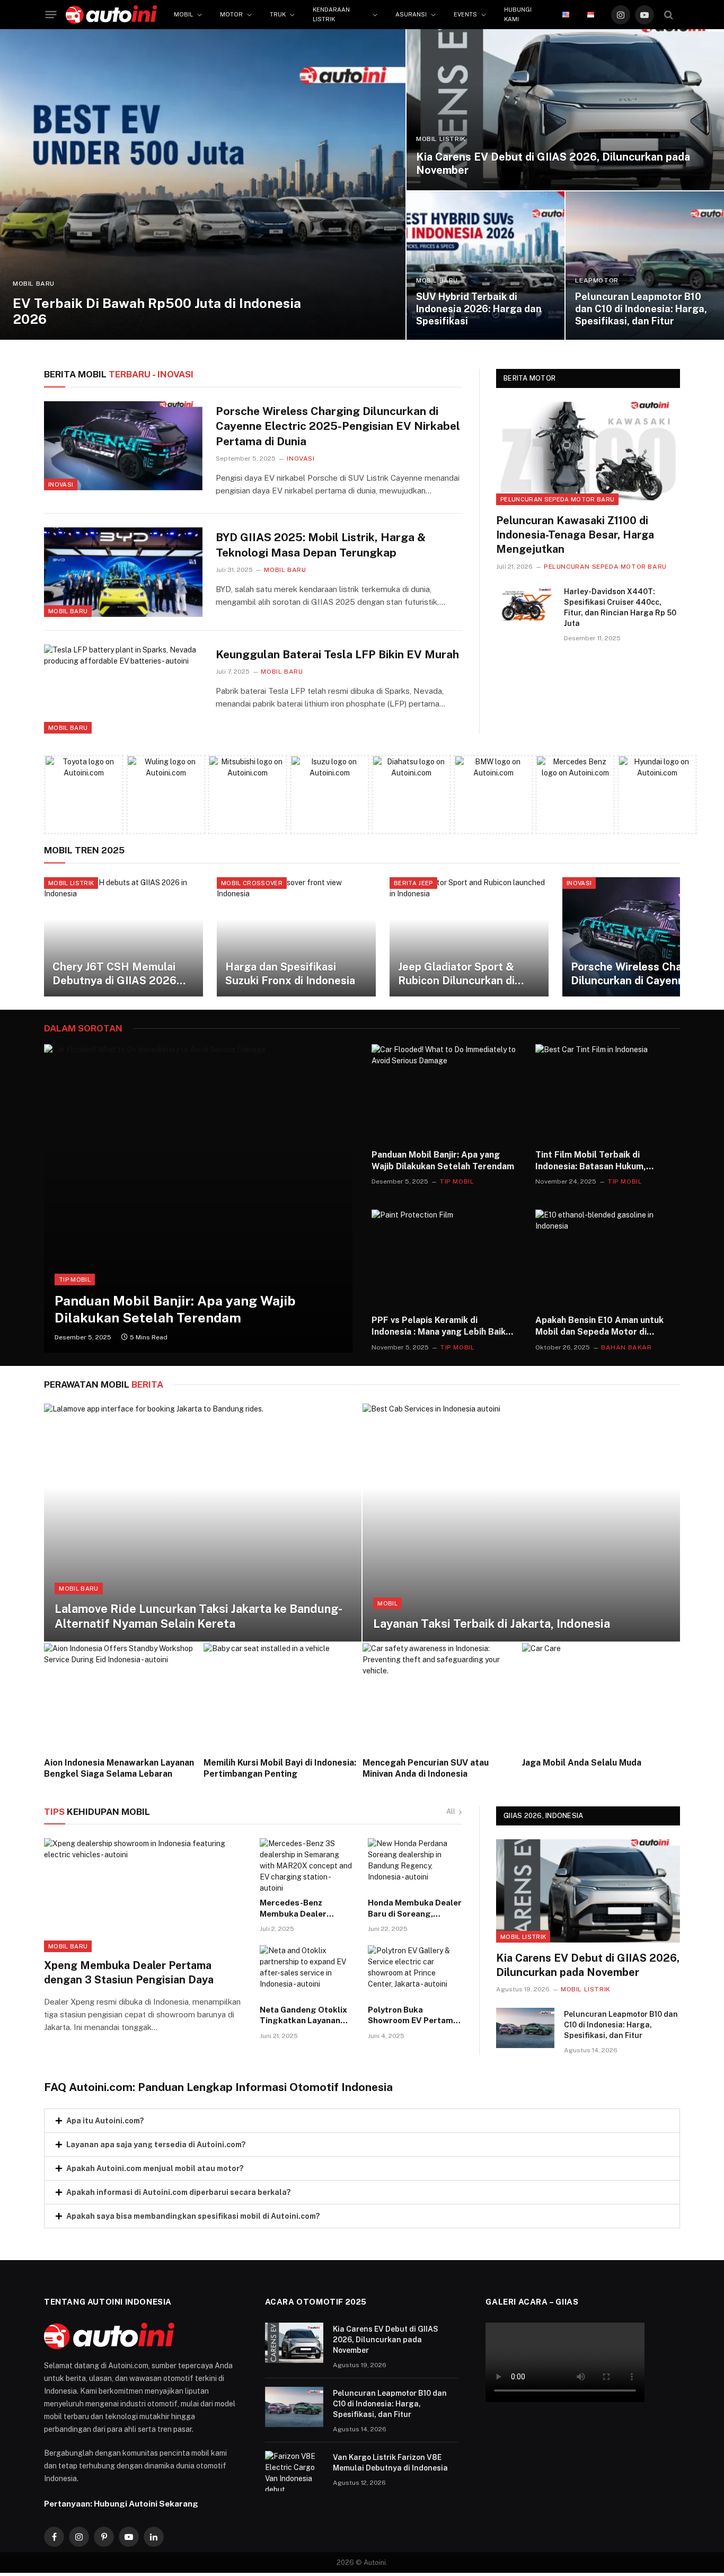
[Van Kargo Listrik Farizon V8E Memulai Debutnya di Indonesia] (294, 2471)
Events (465, 14)
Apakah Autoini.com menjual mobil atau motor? (155, 2168)
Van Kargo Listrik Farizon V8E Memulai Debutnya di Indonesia (390, 2463)
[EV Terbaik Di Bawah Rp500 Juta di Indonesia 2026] (203, 184)
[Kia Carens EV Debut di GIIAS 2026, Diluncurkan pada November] (565, 110)
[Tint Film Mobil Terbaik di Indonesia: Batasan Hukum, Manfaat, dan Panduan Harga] (608, 1092)
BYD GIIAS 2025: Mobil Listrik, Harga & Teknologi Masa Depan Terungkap (321, 545)
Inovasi (61, 484)
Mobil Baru (34, 284)
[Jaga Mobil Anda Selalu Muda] (601, 1696)
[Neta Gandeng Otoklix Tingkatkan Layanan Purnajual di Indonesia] (307, 1972)
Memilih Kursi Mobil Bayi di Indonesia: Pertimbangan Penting (280, 1768)
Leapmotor (597, 280)
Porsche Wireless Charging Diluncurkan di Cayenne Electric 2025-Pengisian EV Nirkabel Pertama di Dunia (338, 426)
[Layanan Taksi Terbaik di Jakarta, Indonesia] (521, 1523)
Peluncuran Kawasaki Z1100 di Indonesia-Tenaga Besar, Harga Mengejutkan (575, 535)
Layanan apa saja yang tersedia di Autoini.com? (156, 2145)
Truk (278, 14)
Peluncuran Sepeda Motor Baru (557, 499)
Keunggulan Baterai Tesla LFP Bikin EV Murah (337, 654)
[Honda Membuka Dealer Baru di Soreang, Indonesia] (415, 1865)
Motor (231, 14)
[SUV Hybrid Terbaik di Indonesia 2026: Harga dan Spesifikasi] (486, 266)
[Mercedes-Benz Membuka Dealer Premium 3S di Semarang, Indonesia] (307, 1865)
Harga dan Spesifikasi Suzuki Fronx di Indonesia (290, 974)
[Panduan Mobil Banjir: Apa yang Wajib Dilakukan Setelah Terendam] (198, 1198)
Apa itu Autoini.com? (105, 2121)
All (451, 1811)
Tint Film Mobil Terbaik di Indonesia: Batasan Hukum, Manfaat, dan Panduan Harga (595, 1161)
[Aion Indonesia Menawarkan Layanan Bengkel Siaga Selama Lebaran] (123, 1696)
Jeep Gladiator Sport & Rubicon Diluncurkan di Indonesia (456, 974)
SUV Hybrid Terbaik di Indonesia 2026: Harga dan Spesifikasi (479, 309)
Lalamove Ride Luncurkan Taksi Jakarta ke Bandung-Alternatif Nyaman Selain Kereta (198, 1616)
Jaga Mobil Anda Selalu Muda (582, 1763)
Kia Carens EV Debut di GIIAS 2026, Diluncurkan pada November (553, 164)
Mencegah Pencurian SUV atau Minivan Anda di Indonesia (426, 1768)
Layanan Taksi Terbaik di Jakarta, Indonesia (492, 1624)
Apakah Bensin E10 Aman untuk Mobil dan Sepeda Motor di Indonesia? (599, 1326)
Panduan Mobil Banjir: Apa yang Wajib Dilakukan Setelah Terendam (175, 1309)
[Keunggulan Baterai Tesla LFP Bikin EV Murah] (123, 689)
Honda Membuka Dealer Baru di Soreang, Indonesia (415, 1909)
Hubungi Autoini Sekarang (146, 2503)
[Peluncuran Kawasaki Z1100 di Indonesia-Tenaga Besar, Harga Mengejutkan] (588, 453)
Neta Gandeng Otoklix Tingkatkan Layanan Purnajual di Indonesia (303, 2016)
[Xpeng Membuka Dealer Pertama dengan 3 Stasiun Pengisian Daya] (145, 1895)
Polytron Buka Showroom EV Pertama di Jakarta (413, 2016)
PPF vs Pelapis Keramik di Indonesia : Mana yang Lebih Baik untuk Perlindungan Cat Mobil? (439, 1326)
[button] (362, 2121)
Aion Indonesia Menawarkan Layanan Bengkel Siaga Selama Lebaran (119, 1768)
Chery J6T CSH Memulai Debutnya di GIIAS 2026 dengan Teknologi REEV (114, 974)
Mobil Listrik (441, 139)
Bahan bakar (626, 1347)
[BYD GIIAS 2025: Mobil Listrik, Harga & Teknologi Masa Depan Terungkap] (123, 572)
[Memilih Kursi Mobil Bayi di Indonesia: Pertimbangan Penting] (283, 1696)
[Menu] (51, 15)
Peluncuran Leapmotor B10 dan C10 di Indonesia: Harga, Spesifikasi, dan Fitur (641, 309)
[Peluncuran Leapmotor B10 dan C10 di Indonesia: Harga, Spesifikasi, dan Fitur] (645, 266)
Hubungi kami (518, 14)
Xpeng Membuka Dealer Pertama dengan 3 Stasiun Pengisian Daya (129, 1973)
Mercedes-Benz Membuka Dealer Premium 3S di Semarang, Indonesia (301, 1909)
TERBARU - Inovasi (119, 374)
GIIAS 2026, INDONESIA (543, 1816)
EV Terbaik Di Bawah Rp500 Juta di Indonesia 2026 (157, 311)
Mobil (183, 14)
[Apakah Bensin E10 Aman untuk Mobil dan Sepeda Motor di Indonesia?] (608, 1258)
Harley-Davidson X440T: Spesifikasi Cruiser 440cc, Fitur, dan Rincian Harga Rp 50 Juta (620, 607)
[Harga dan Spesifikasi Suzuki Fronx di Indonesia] (296, 937)
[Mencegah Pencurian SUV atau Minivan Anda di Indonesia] (442, 1696)
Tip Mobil (75, 1280)
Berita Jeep (413, 883)
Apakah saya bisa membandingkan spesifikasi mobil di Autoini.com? (193, 2216)
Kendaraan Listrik (331, 14)
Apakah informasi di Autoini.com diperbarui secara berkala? (179, 2192)
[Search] (669, 15)
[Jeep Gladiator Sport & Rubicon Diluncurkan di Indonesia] (469, 937)
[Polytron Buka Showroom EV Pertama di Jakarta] (415, 1972)
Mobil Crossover (252, 883)
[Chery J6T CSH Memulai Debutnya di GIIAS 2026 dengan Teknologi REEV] (123, 937)
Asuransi (411, 14)
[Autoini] (111, 15)
